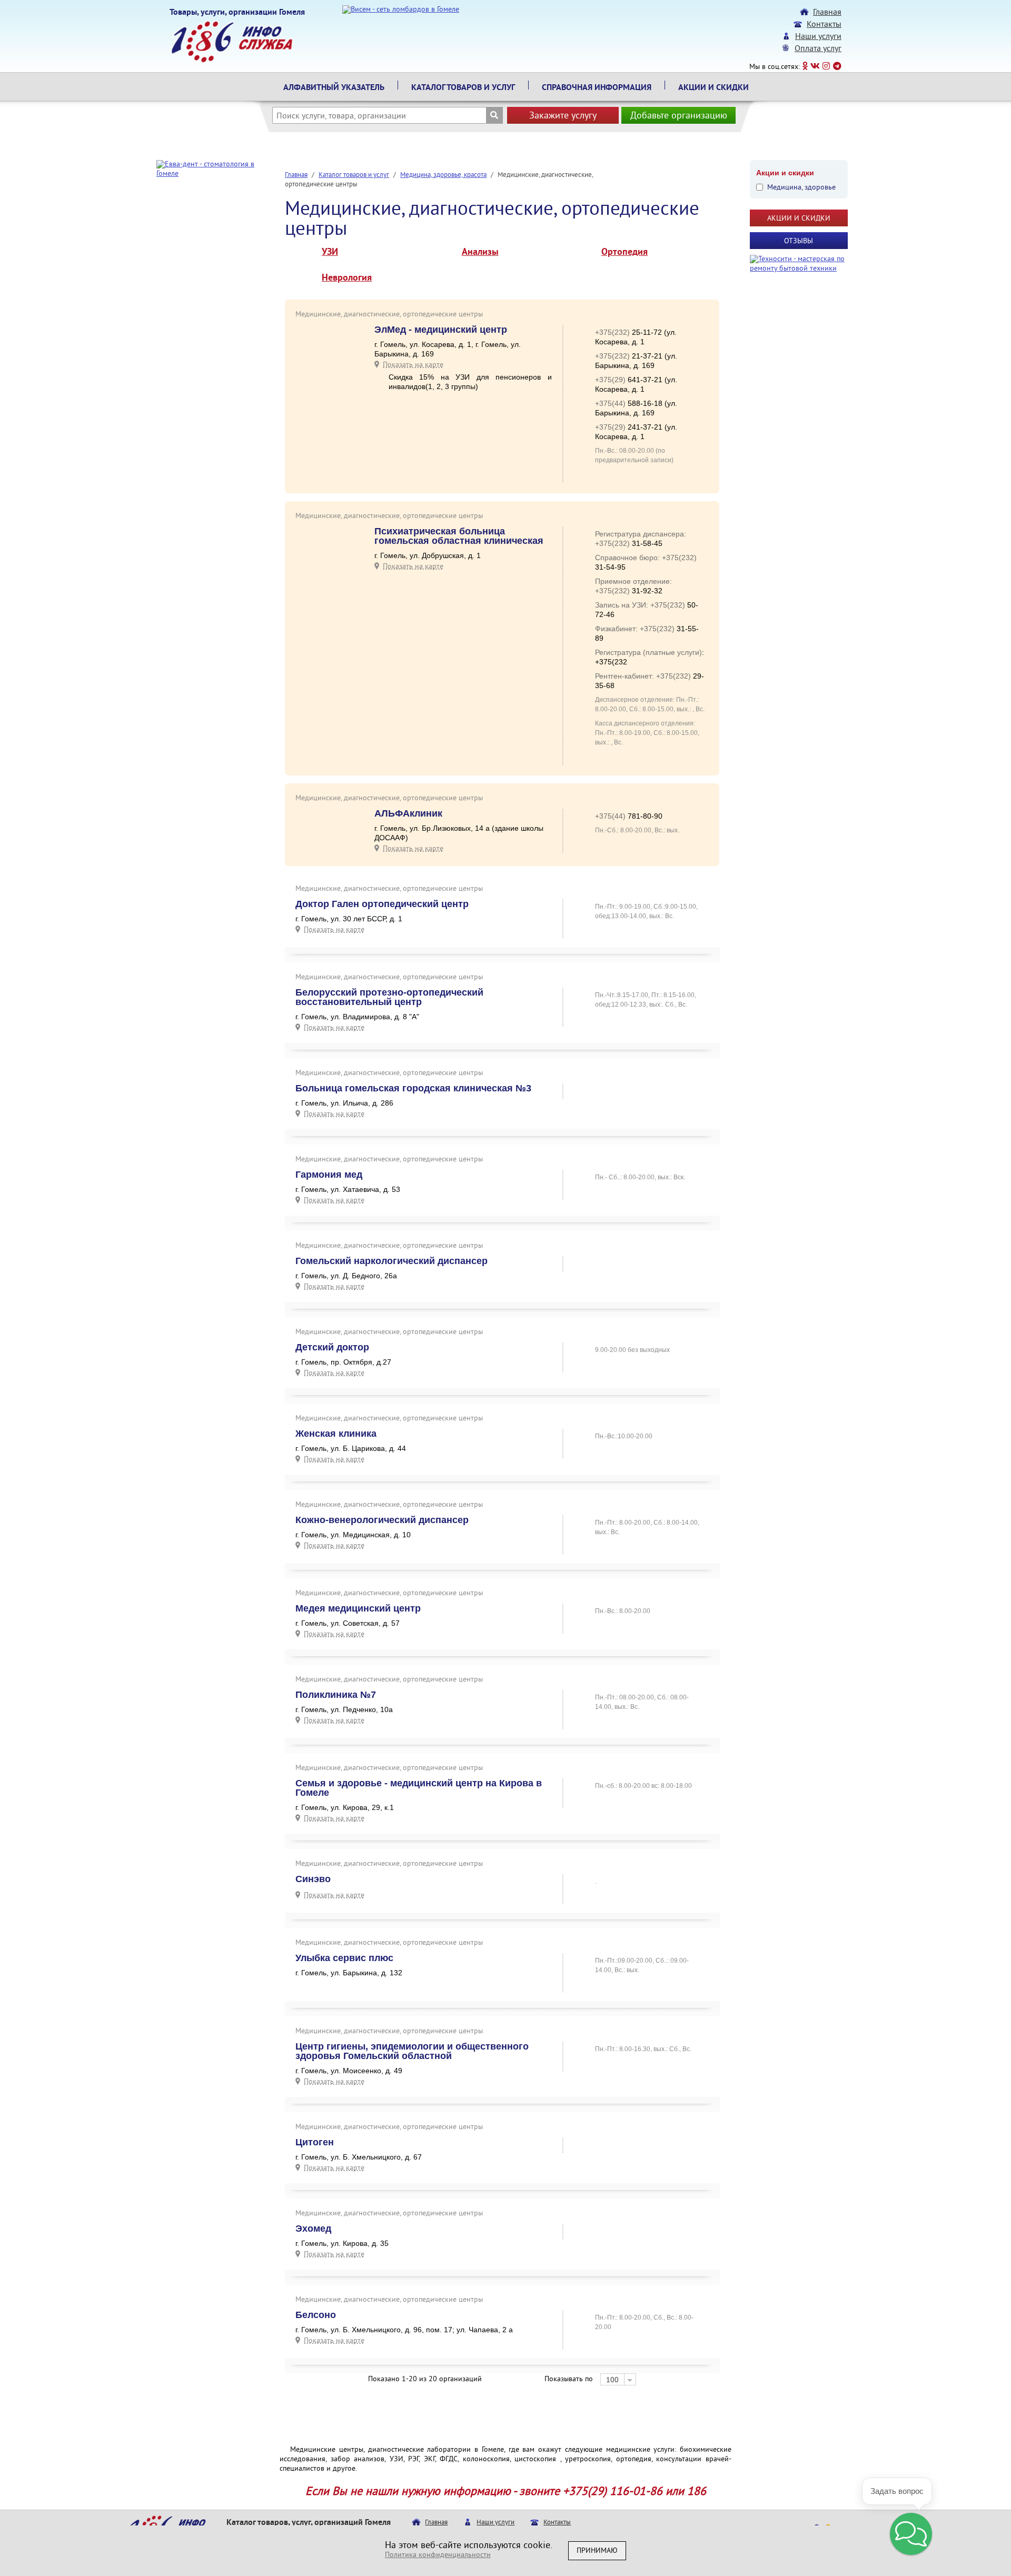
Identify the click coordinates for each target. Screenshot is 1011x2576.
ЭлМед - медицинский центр (441, 330)
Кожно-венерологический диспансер (382, 1520)
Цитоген (315, 2142)
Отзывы (799, 241)
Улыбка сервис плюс (344, 1958)
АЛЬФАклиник (408, 813)
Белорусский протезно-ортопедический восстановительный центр (389, 997)
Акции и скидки (713, 88)
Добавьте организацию (679, 116)
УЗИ (330, 253)
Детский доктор (332, 1347)
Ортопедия (625, 253)
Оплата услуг (818, 49)
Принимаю (597, 2551)
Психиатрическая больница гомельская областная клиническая (459, 536)
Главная (827, 13)
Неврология (347, 279)
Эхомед (313, 2229)
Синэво (313, 1879)
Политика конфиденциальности (438, 2555)
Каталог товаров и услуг (463, 88)
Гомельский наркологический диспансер (391, 1261)
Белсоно (316, 2315)
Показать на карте (413, 364)
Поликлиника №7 (336, 1695)
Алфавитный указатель (334, 88)
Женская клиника (336, 1434)
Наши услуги (818, 37)
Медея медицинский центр (358, 1608)
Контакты (824, 25)
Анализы (480, 253)
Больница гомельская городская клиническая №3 (413, 1088)
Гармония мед (329, 1175)
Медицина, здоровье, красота (443, 175)
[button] (911, 2534)
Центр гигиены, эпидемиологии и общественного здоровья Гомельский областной (412, 2051)
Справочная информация (597, 88)
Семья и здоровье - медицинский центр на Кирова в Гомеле (419, 1788)
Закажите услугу (563, 116)
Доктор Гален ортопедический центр (382, 904)
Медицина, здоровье (801, 188)
